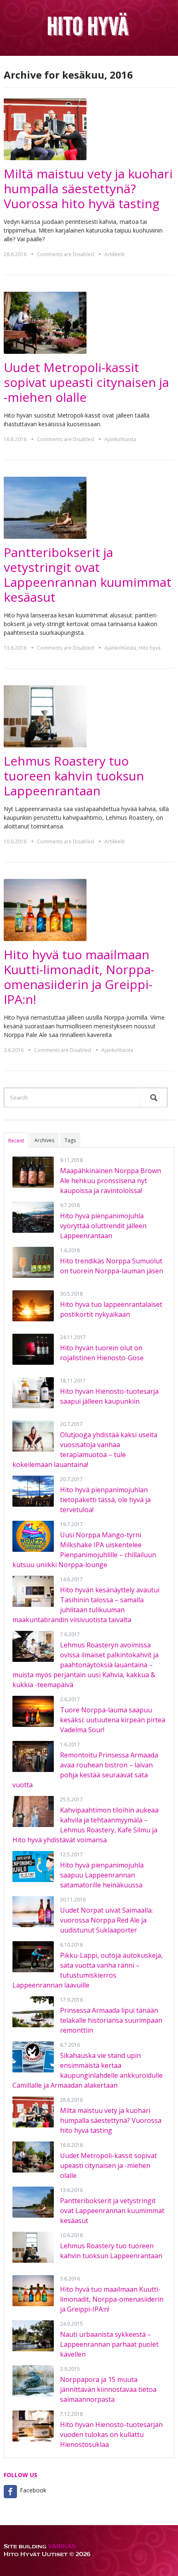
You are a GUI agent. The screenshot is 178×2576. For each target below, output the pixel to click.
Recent (16, 1141)
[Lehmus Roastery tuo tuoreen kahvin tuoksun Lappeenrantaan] (45, 716)
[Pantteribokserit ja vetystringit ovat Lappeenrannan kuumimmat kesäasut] (45, 507)
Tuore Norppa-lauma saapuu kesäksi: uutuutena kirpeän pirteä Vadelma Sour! (113, 1720)
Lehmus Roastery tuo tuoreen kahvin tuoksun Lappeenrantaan (74, 776)
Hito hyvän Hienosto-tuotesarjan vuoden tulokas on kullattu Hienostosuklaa (111, 2434)
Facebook (33, 2490)
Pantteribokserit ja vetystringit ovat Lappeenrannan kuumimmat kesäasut (88, 575)
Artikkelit (114, 254)
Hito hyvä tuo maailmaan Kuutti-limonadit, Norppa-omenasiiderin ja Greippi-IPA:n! (79, 977)
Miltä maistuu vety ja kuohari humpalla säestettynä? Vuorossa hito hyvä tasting (88, 188)
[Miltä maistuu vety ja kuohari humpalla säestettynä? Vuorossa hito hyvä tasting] (45, 128)
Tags (70, 1140)
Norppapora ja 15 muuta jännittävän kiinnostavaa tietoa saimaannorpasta (108, 2389)
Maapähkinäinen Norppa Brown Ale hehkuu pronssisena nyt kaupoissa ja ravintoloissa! (111, 1181)
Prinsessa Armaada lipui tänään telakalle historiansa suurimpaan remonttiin (111, 2020)
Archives (44, 1140)
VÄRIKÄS (62, 2546)
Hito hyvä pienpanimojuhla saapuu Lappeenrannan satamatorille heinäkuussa (102, 1875)
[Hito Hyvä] (89, 24)
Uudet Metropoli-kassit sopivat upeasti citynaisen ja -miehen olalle (86, 382)
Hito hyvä (150, 648)
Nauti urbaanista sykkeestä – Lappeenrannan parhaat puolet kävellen (109, 2344)
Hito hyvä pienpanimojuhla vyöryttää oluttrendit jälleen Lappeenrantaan (103, 1226)
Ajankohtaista (120, 439)
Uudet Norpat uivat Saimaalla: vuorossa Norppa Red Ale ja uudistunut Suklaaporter (106, 1920)
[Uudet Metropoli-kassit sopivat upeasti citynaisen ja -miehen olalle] (45, 322)
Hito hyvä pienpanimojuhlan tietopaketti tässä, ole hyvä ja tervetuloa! (105, 1500)
